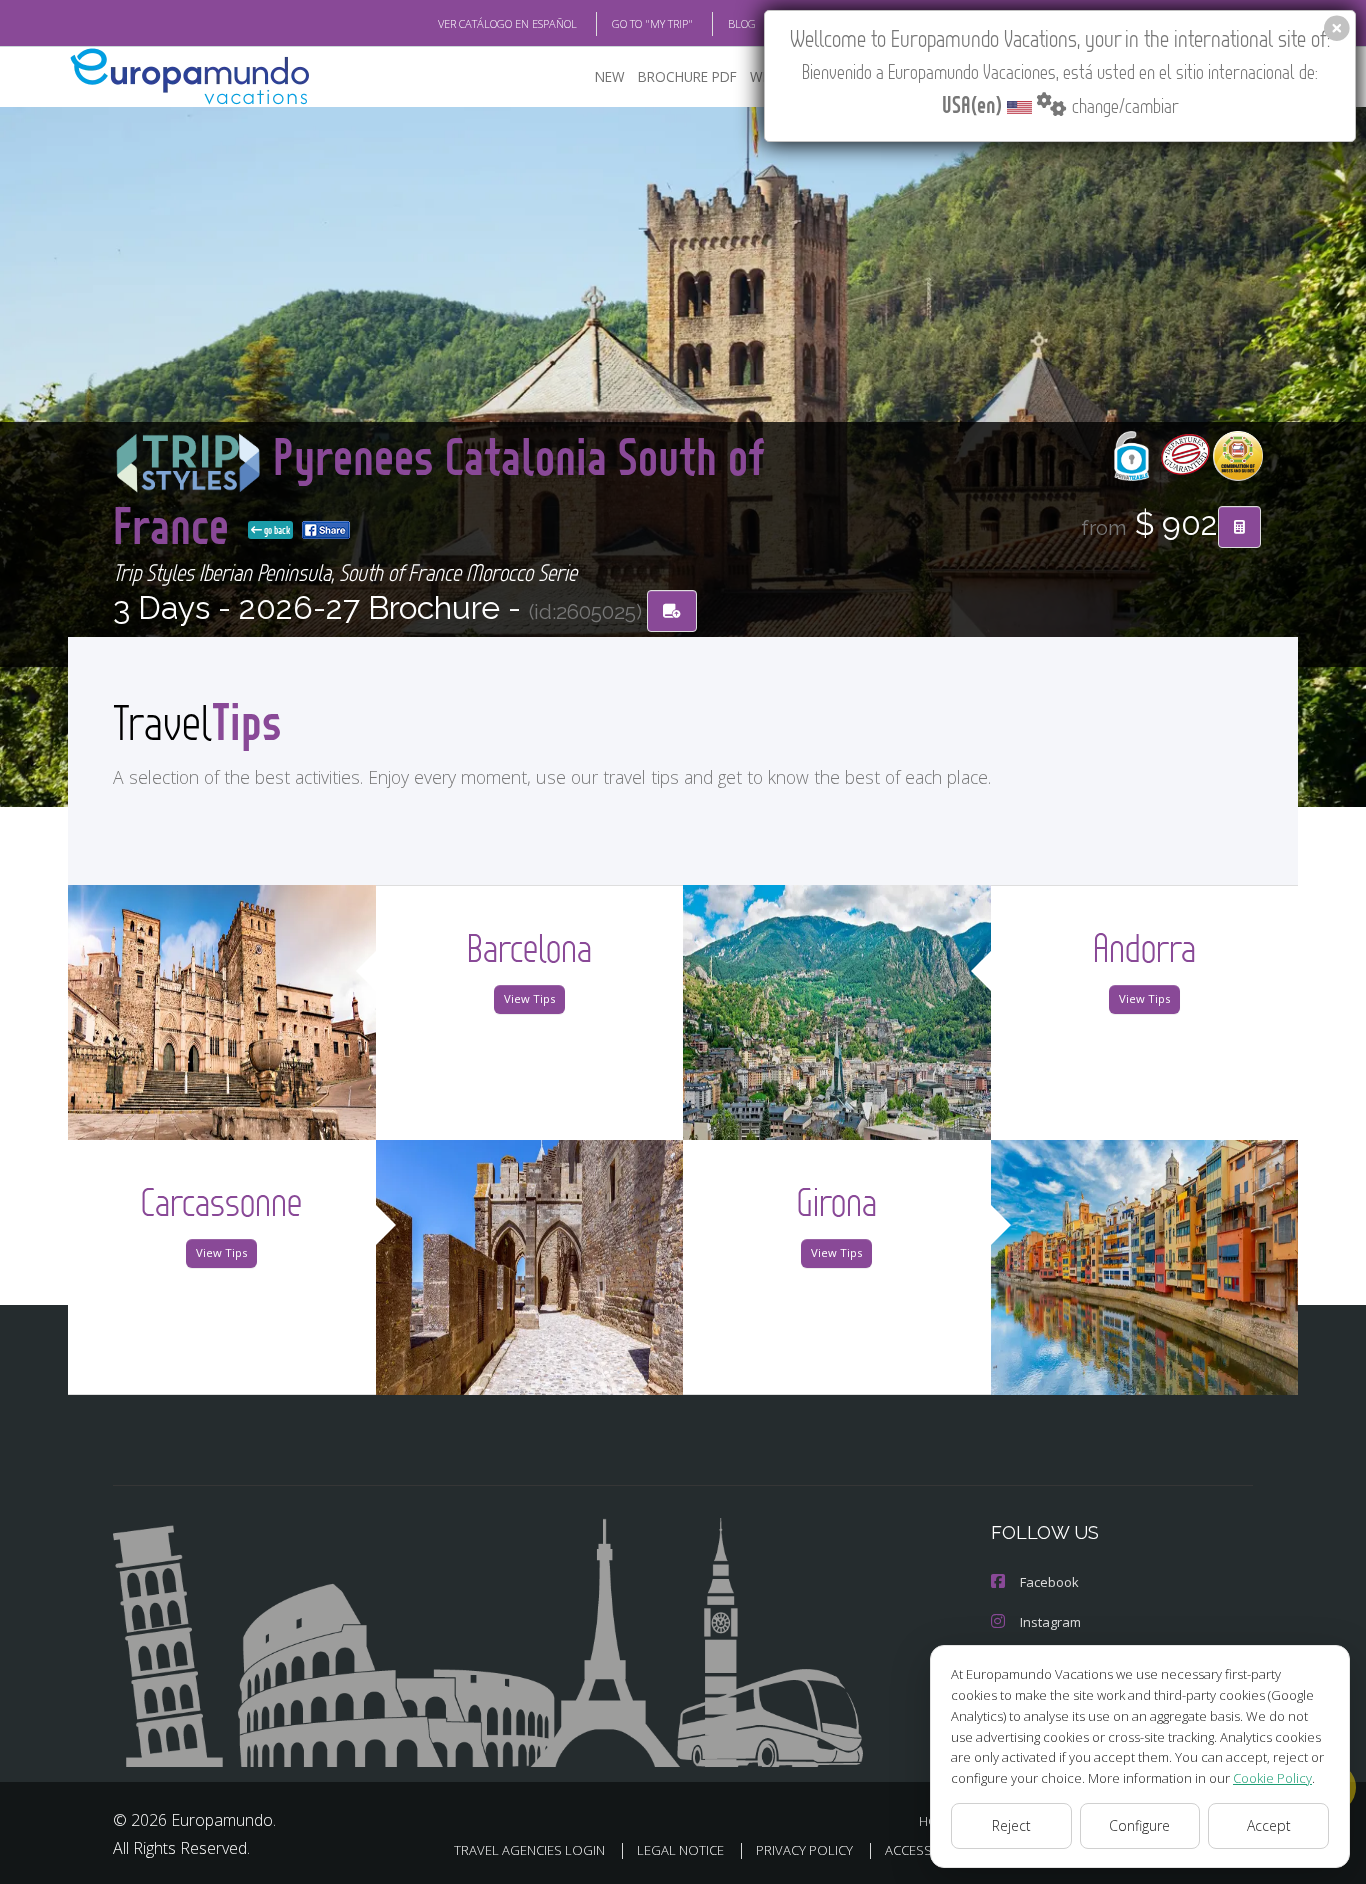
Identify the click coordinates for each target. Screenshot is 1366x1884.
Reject (1011, 1825)
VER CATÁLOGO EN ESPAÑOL (507, 23)
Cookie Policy (1272, 1778)
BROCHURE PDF (687, 76)
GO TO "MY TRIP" (652, 23)
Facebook (1049, 1582)
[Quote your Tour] (1239, 527)
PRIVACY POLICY (804, 1850)
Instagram (1050, 1622)
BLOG (742, 23)
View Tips (529, 998)
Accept (1269, 1825)
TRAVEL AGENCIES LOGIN (529, 1850)
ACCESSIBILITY (927, 1850)
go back (276, 530)
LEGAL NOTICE (680, 1850)
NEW (610, 76)
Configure (1139, 1825)
